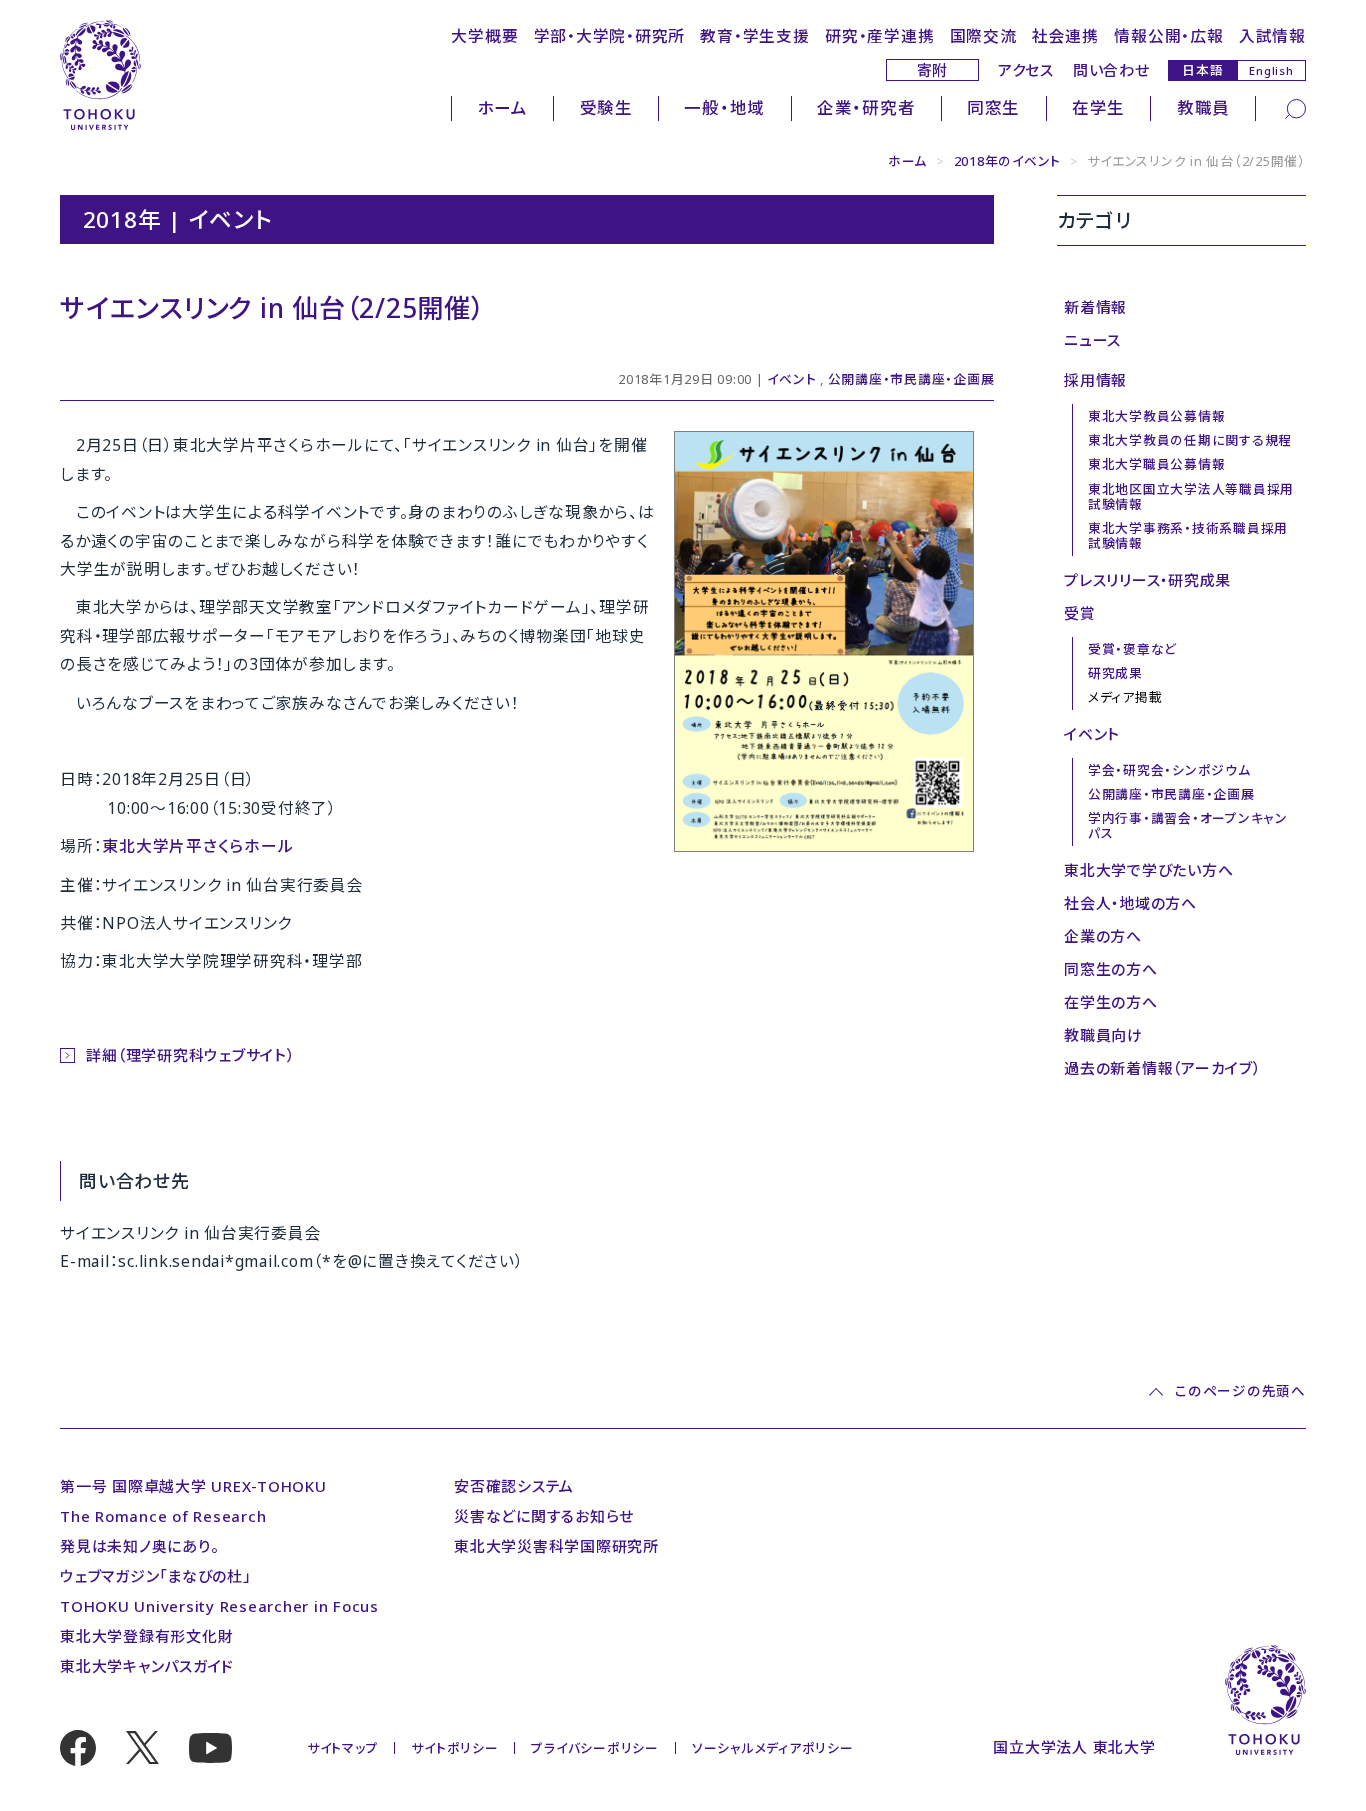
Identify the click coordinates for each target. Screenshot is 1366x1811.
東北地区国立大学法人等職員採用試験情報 (1191, 496)
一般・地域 (724, 107)
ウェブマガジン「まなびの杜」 (155, 1576)
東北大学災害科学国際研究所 (556, 1546)
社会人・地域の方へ (1130, 903)
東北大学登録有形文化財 (146, 1636)
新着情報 (1095, 307)
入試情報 (1272, 36)
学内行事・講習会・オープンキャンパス (1188, 825)
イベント (791, 379)
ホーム (503, 107)
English (1271, 70)
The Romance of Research (163, 1516)
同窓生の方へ (1111, 969)
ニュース (1092, 340)
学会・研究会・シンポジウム (1169, 770)
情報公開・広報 (1168, 36)
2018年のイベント (1008, 161)
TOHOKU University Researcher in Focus (219, 1606)
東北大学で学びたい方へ (1148, 870)
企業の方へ (1103, 936)
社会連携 (1065, 36)
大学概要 (484, 36)
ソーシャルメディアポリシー (773, 1748)
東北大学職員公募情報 (1157, 464)
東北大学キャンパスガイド (147, 1666)
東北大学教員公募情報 (1157, 416)
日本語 (1202, 69)
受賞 (1080, 613)
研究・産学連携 (879, 36)
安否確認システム (514, 1486)
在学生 (1098, 107)
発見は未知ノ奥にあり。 (139, 1546)
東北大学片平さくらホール (197, 846)
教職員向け (1103, 1035)
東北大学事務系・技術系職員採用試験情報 (1188, 535)
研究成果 (1115, 673)
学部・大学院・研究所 (610, 36)
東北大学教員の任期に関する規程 (1190, 440)
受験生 (606, 107)
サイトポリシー (454, 1748)
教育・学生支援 (754, 36)
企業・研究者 (866, 107)
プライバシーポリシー (595, 1748)
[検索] (1295, 107)
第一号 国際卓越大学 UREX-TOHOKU (193, 1486)
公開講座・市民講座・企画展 (911, 379)
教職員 (1203, 107)
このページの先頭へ (1240, 1392)
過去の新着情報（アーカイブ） (1162, 1068)
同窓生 (993, 107)
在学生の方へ (1111, 1002)
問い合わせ (1111, 70)
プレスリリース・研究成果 (1147, 580)
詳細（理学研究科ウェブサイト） (190, 1055)
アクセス (1026, 70)
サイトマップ (343, 1748)
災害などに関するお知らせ (544, 1516)
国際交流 (983, 36)
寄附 (933, 70)
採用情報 (1095, 380)
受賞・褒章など (1132, 649)
